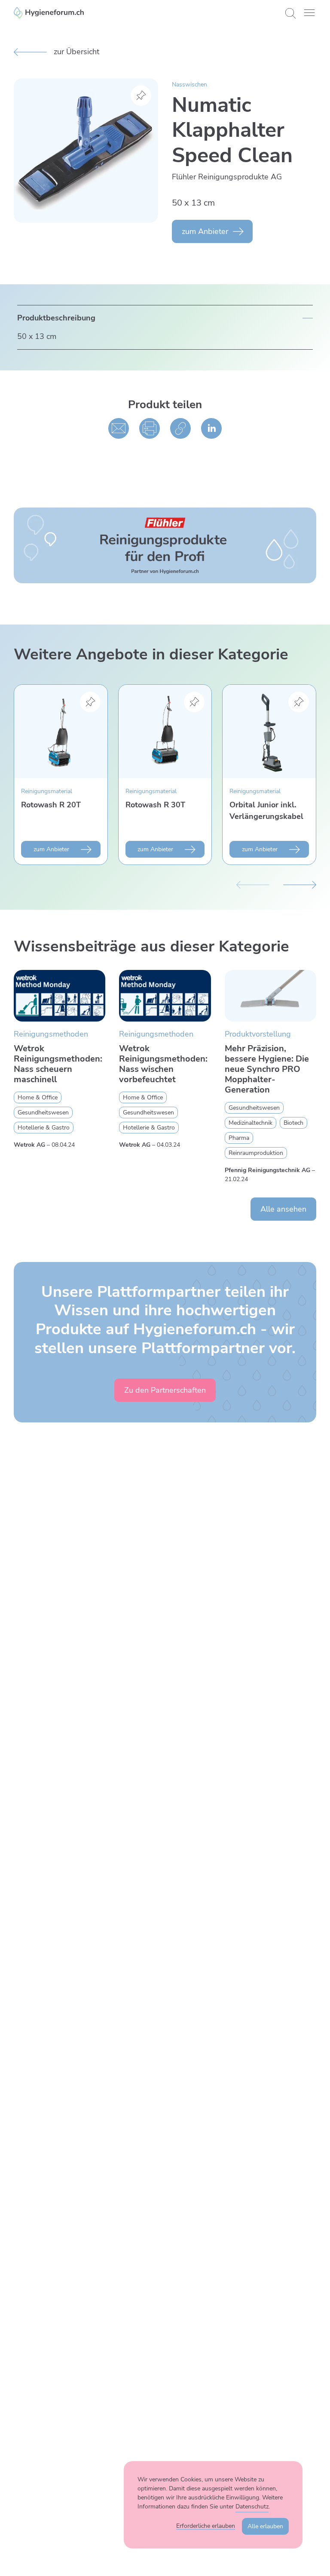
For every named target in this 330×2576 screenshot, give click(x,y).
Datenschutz (252, 2507)
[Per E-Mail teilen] (119, 428)
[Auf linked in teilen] (211, 428)
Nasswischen (189, 85)
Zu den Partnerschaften (165, 1390)
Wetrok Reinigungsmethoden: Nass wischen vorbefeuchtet (163, 1064)
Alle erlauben (265, 2526)
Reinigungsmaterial (47, 791)
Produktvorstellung (258, 1034)
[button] (309, 13)
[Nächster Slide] (300, 884)
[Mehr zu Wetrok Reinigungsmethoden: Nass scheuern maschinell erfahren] (60, 996)
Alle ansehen (283, 1209)
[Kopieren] (180, 428)
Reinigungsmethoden (51, 1034)
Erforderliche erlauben (206, 2526)
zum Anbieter (205, 231)
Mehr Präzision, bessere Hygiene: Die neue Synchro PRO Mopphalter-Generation (267, 1069)
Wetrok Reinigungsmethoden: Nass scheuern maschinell (58, 1064)
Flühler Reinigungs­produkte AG (227, 177)
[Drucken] (150, 428)
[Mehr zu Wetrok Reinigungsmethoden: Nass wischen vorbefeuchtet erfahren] (165, 996)
